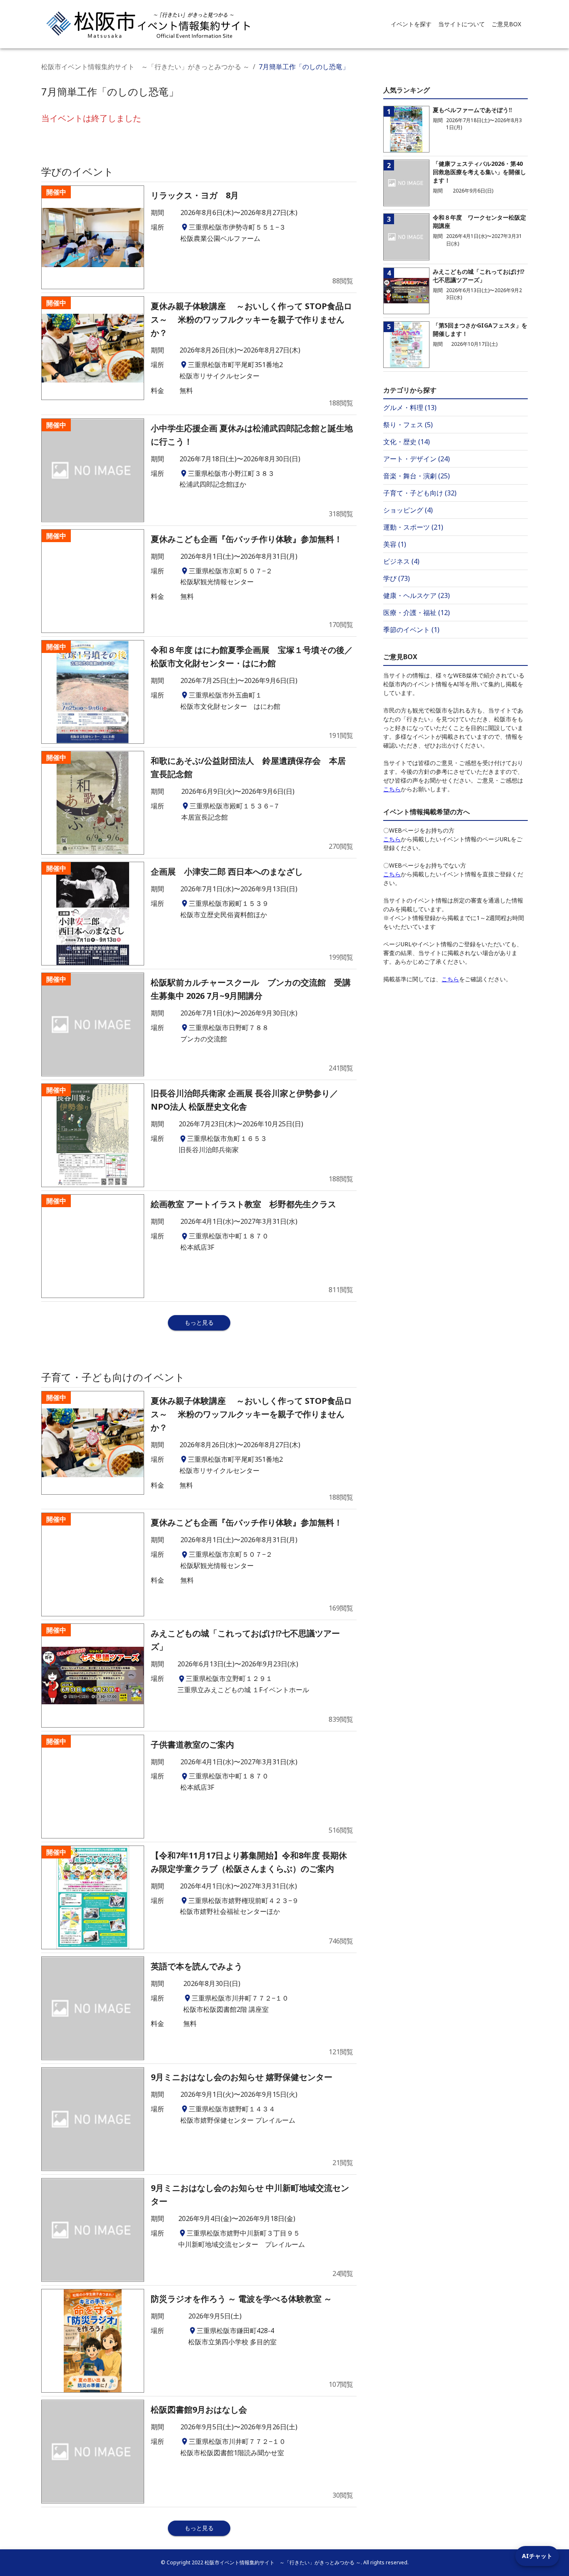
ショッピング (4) (408, 510)
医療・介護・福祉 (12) (417, 613)
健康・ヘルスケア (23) (417, 595)
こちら (392, 789)
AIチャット (537, 2556)
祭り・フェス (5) (408, 425)
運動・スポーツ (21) (413, 527)
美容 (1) (395, 544)
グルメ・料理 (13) (410, 408)
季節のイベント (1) (411, 630)
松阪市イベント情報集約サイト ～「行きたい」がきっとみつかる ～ (145, 67)
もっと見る (199, 1322)
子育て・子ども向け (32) (420, 493)
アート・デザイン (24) (417, 459)
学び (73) (397, 578)
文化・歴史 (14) (407, 442)
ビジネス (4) (401, 561)
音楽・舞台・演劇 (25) (417, 476)
